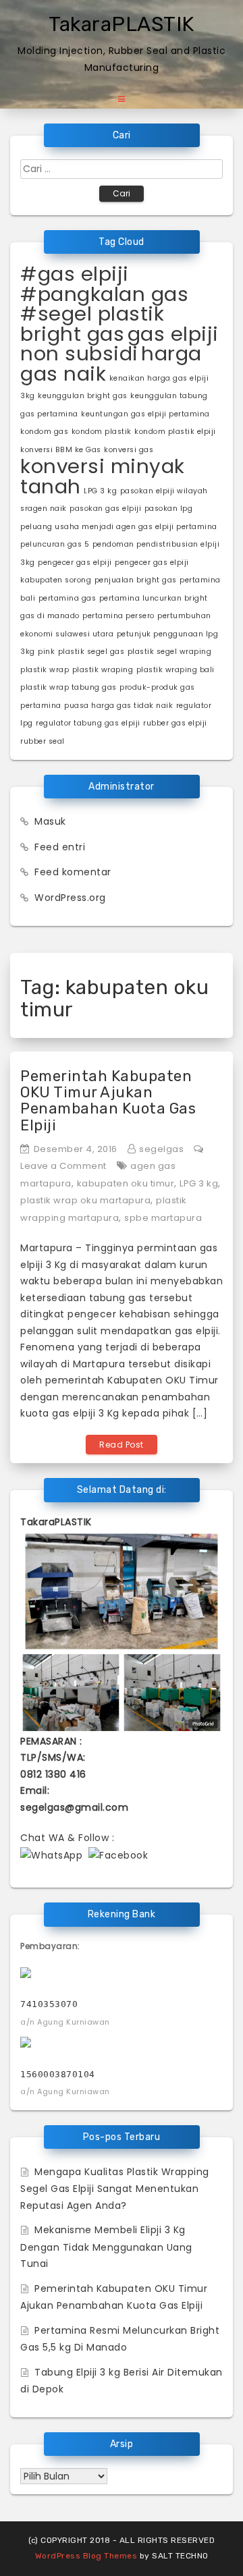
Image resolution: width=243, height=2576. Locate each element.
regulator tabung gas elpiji (88, 723)
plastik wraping (103, 670)
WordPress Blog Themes (86, 2556)
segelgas (161, 1149)
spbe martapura (163, 1218)
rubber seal (43, 741)
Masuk (50, 821)
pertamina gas (67, 598)
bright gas (72, 334)
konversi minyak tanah (103, 476)
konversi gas (129, 450)
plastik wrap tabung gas (69, 687)
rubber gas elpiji (175, 723)
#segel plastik (92, 313)
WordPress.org (70, 898)
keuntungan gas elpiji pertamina (145, 414)
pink (46, 652)
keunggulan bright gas (83, 396)
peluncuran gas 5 (55, 544)
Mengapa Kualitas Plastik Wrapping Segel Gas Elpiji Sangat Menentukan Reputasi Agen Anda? (115, 2189)
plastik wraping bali (175, 670)
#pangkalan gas (104, 294)
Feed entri (60, 847)
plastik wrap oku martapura (85, 1200)
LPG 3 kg (100, 491)
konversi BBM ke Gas (61, 450)
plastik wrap (45, 670)
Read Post (122, 1445)
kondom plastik (102, 432)
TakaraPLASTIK (122, 24)
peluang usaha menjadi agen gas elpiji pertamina (119, 527)
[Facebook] (118, 1855)
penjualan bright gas (136, 580)
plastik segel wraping (170, 652)
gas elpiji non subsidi (119, 344)
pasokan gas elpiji (105, 509)
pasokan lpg (169, 509)
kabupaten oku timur (126, 1183)
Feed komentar (73, 872)
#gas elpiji (75, 274)
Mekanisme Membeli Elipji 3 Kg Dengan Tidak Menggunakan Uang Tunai (106, 2247)
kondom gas (44, 432)
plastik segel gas (91, 652)
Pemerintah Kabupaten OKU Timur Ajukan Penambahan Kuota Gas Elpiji (108, 1101)
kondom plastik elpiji (175, 432)
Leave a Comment (63, 1166)
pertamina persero (118, 616)
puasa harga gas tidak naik (118, 706)
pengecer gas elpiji (75, 563)
